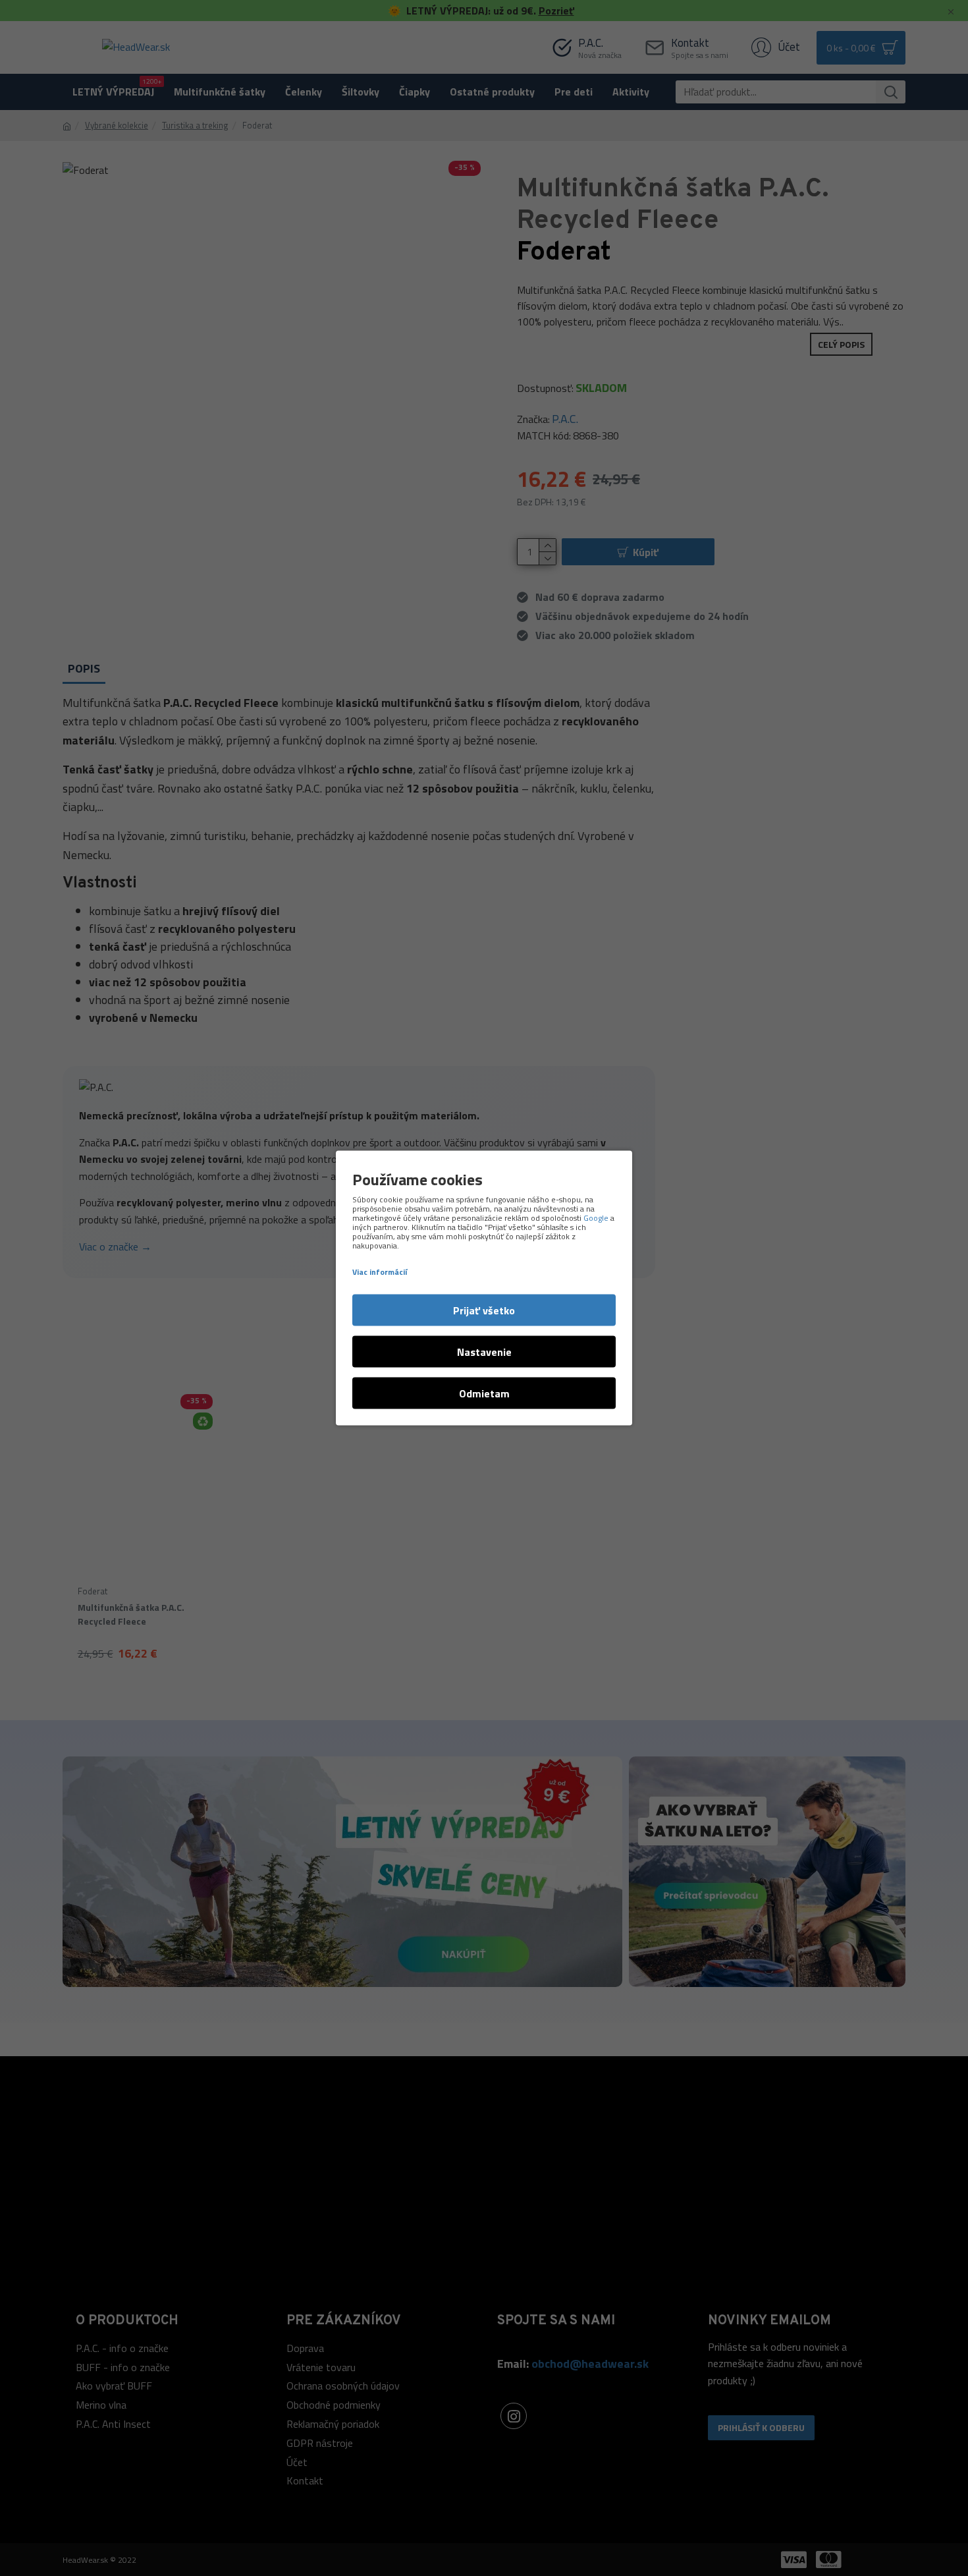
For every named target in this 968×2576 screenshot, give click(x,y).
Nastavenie (484, 1352)
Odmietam (484, 1393)
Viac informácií (380, 1272)
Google (596, 1218)
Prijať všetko (484, 1310)
